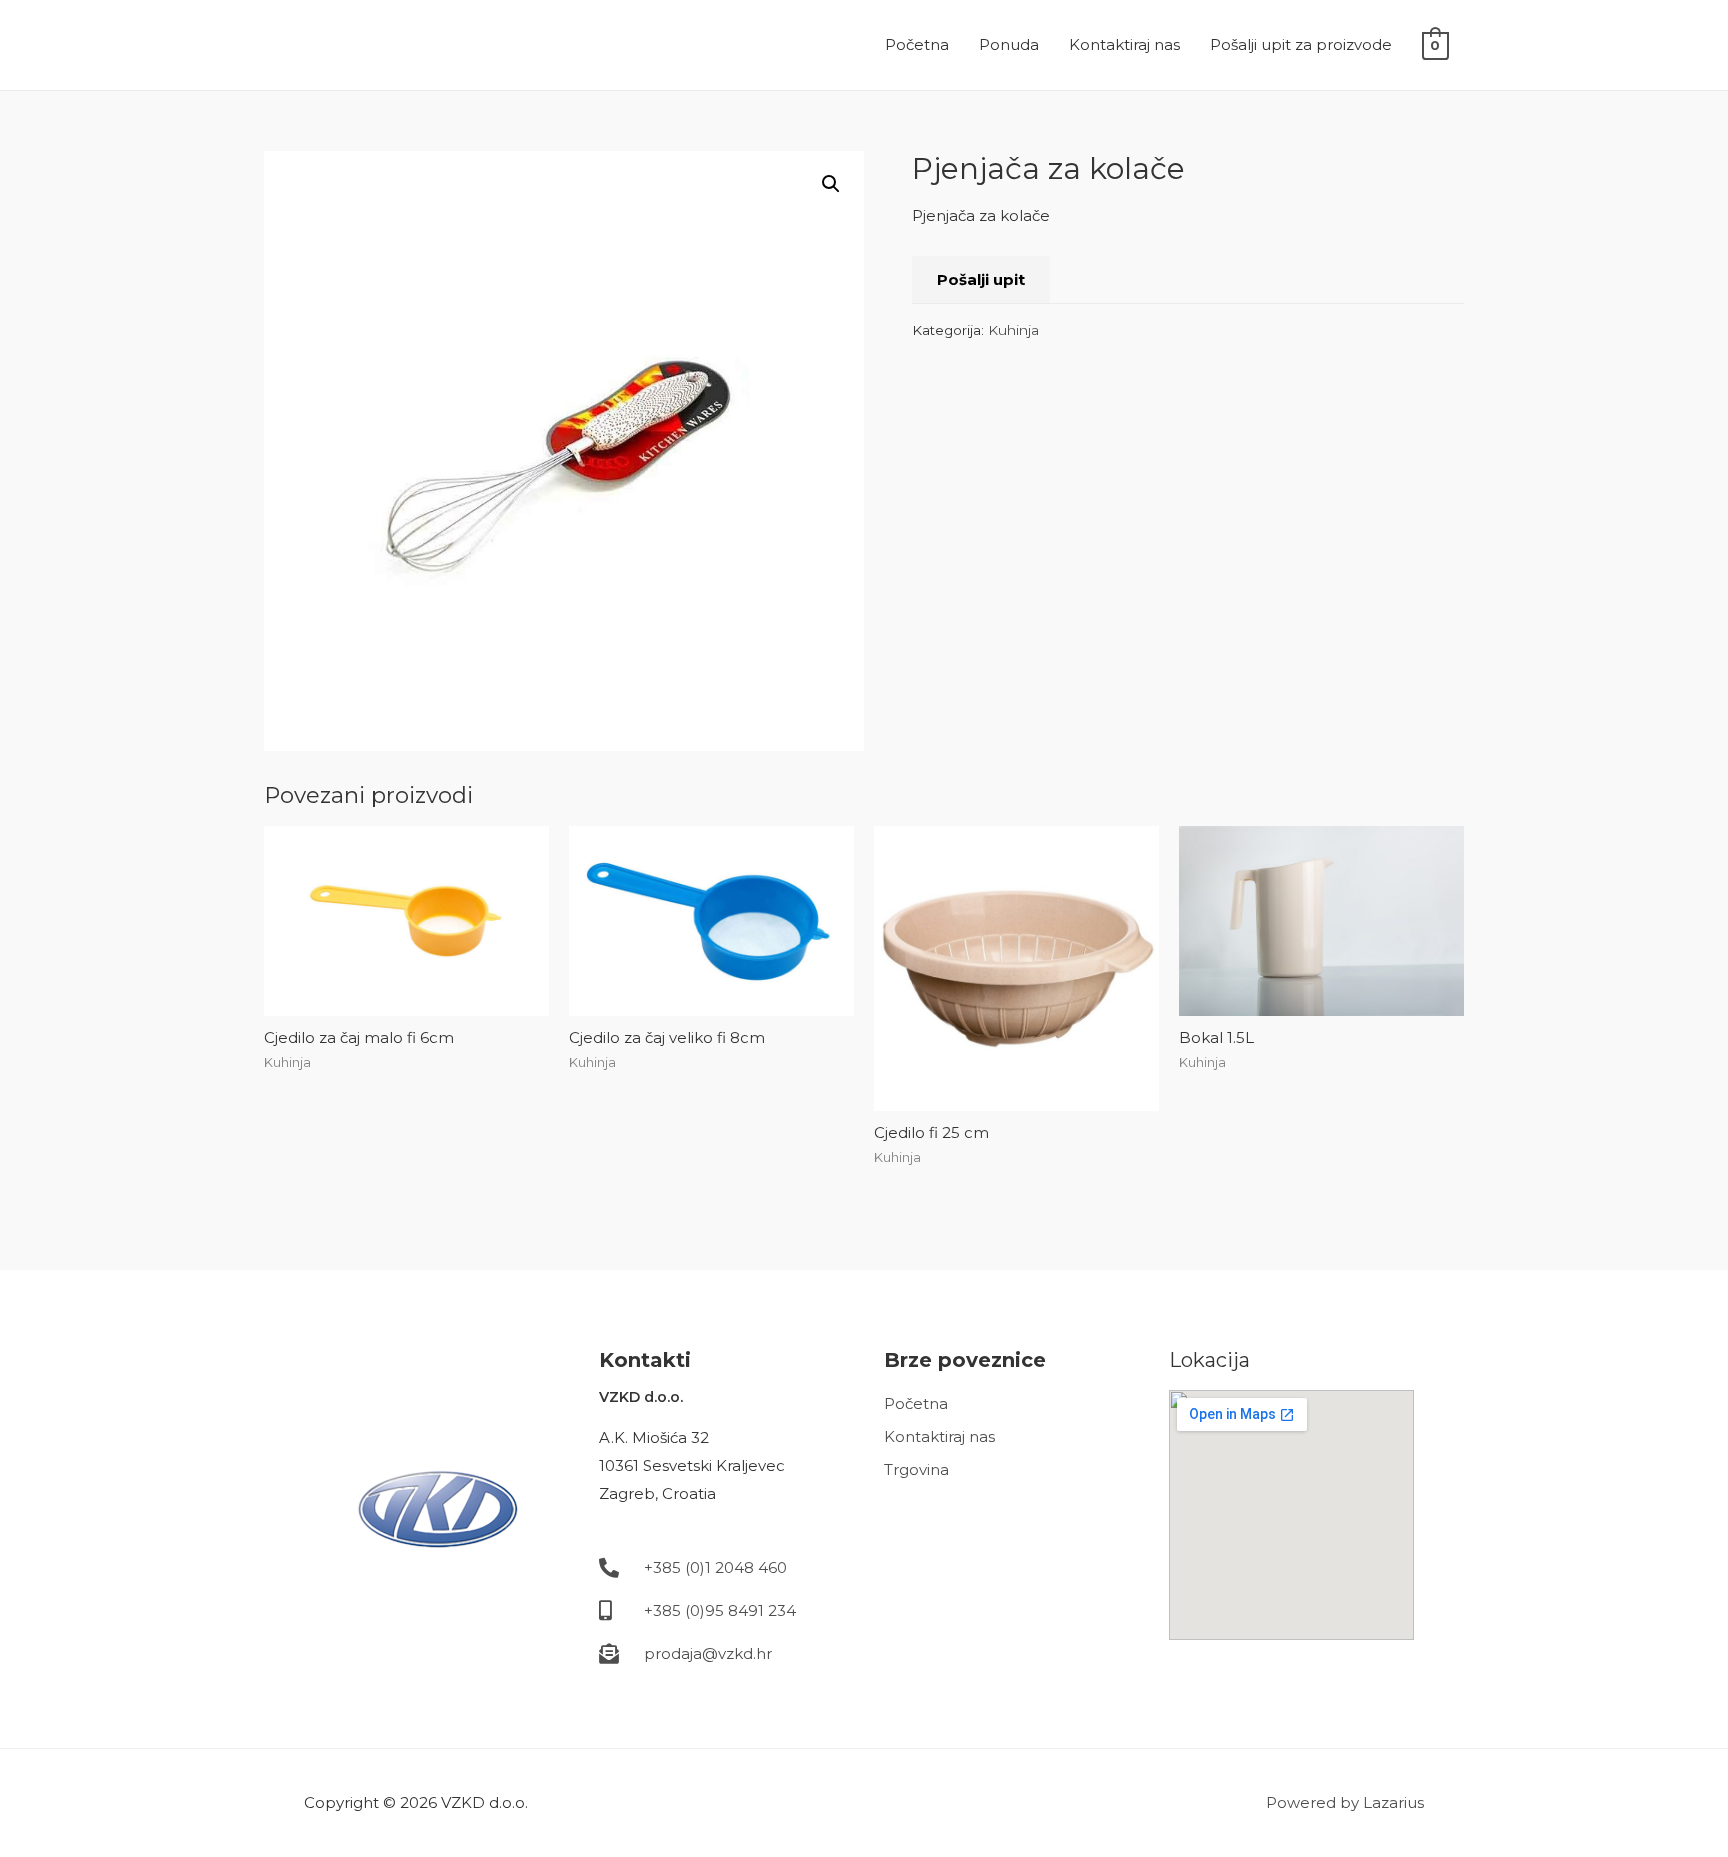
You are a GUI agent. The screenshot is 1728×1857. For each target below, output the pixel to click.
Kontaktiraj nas (1124, 44)
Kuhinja (1013, 330)
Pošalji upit (981, 279)
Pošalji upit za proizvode (1301, 44)
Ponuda (1009, 44)
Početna (917, 44)
